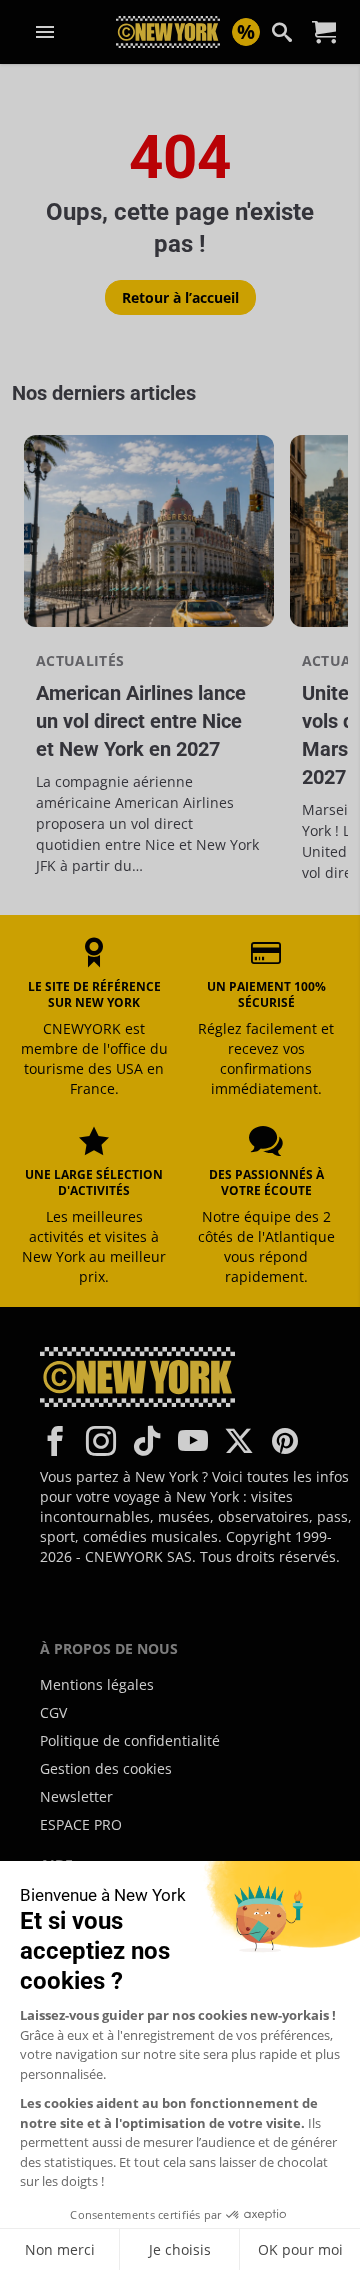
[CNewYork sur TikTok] (147, 1441)
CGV (53, 1712)
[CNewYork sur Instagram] (101, 1441)
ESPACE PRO (81, 1824)
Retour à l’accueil (180, 297)
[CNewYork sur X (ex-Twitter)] (239, 1441)
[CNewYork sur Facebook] (55, 1441)
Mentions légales (97, 1684)
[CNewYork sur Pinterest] (285, 1441)
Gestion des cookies (106, 1768)
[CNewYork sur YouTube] (193, 1441)
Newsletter (76, 1796)
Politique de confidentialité (130, 1740)
